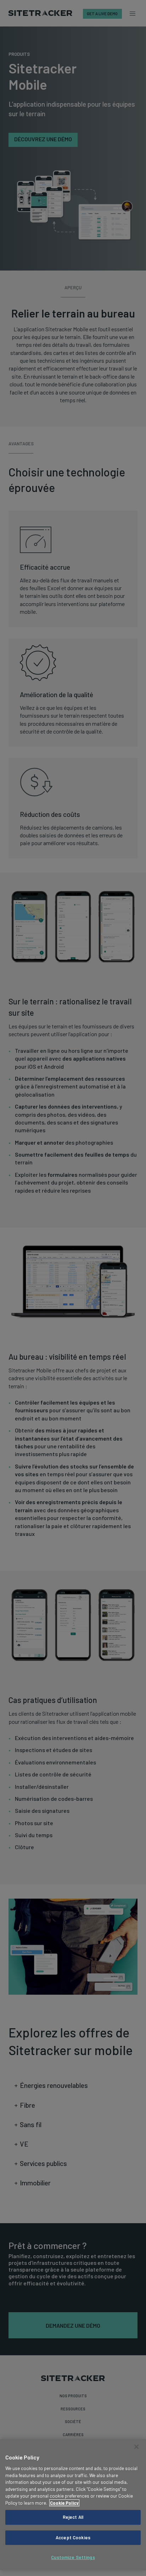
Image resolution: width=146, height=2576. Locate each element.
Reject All (73, 2517)
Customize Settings (73, 2557)
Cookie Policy (64, 2503)
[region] (73, 2505)
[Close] (136, 2447)
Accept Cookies (73, 2538)
